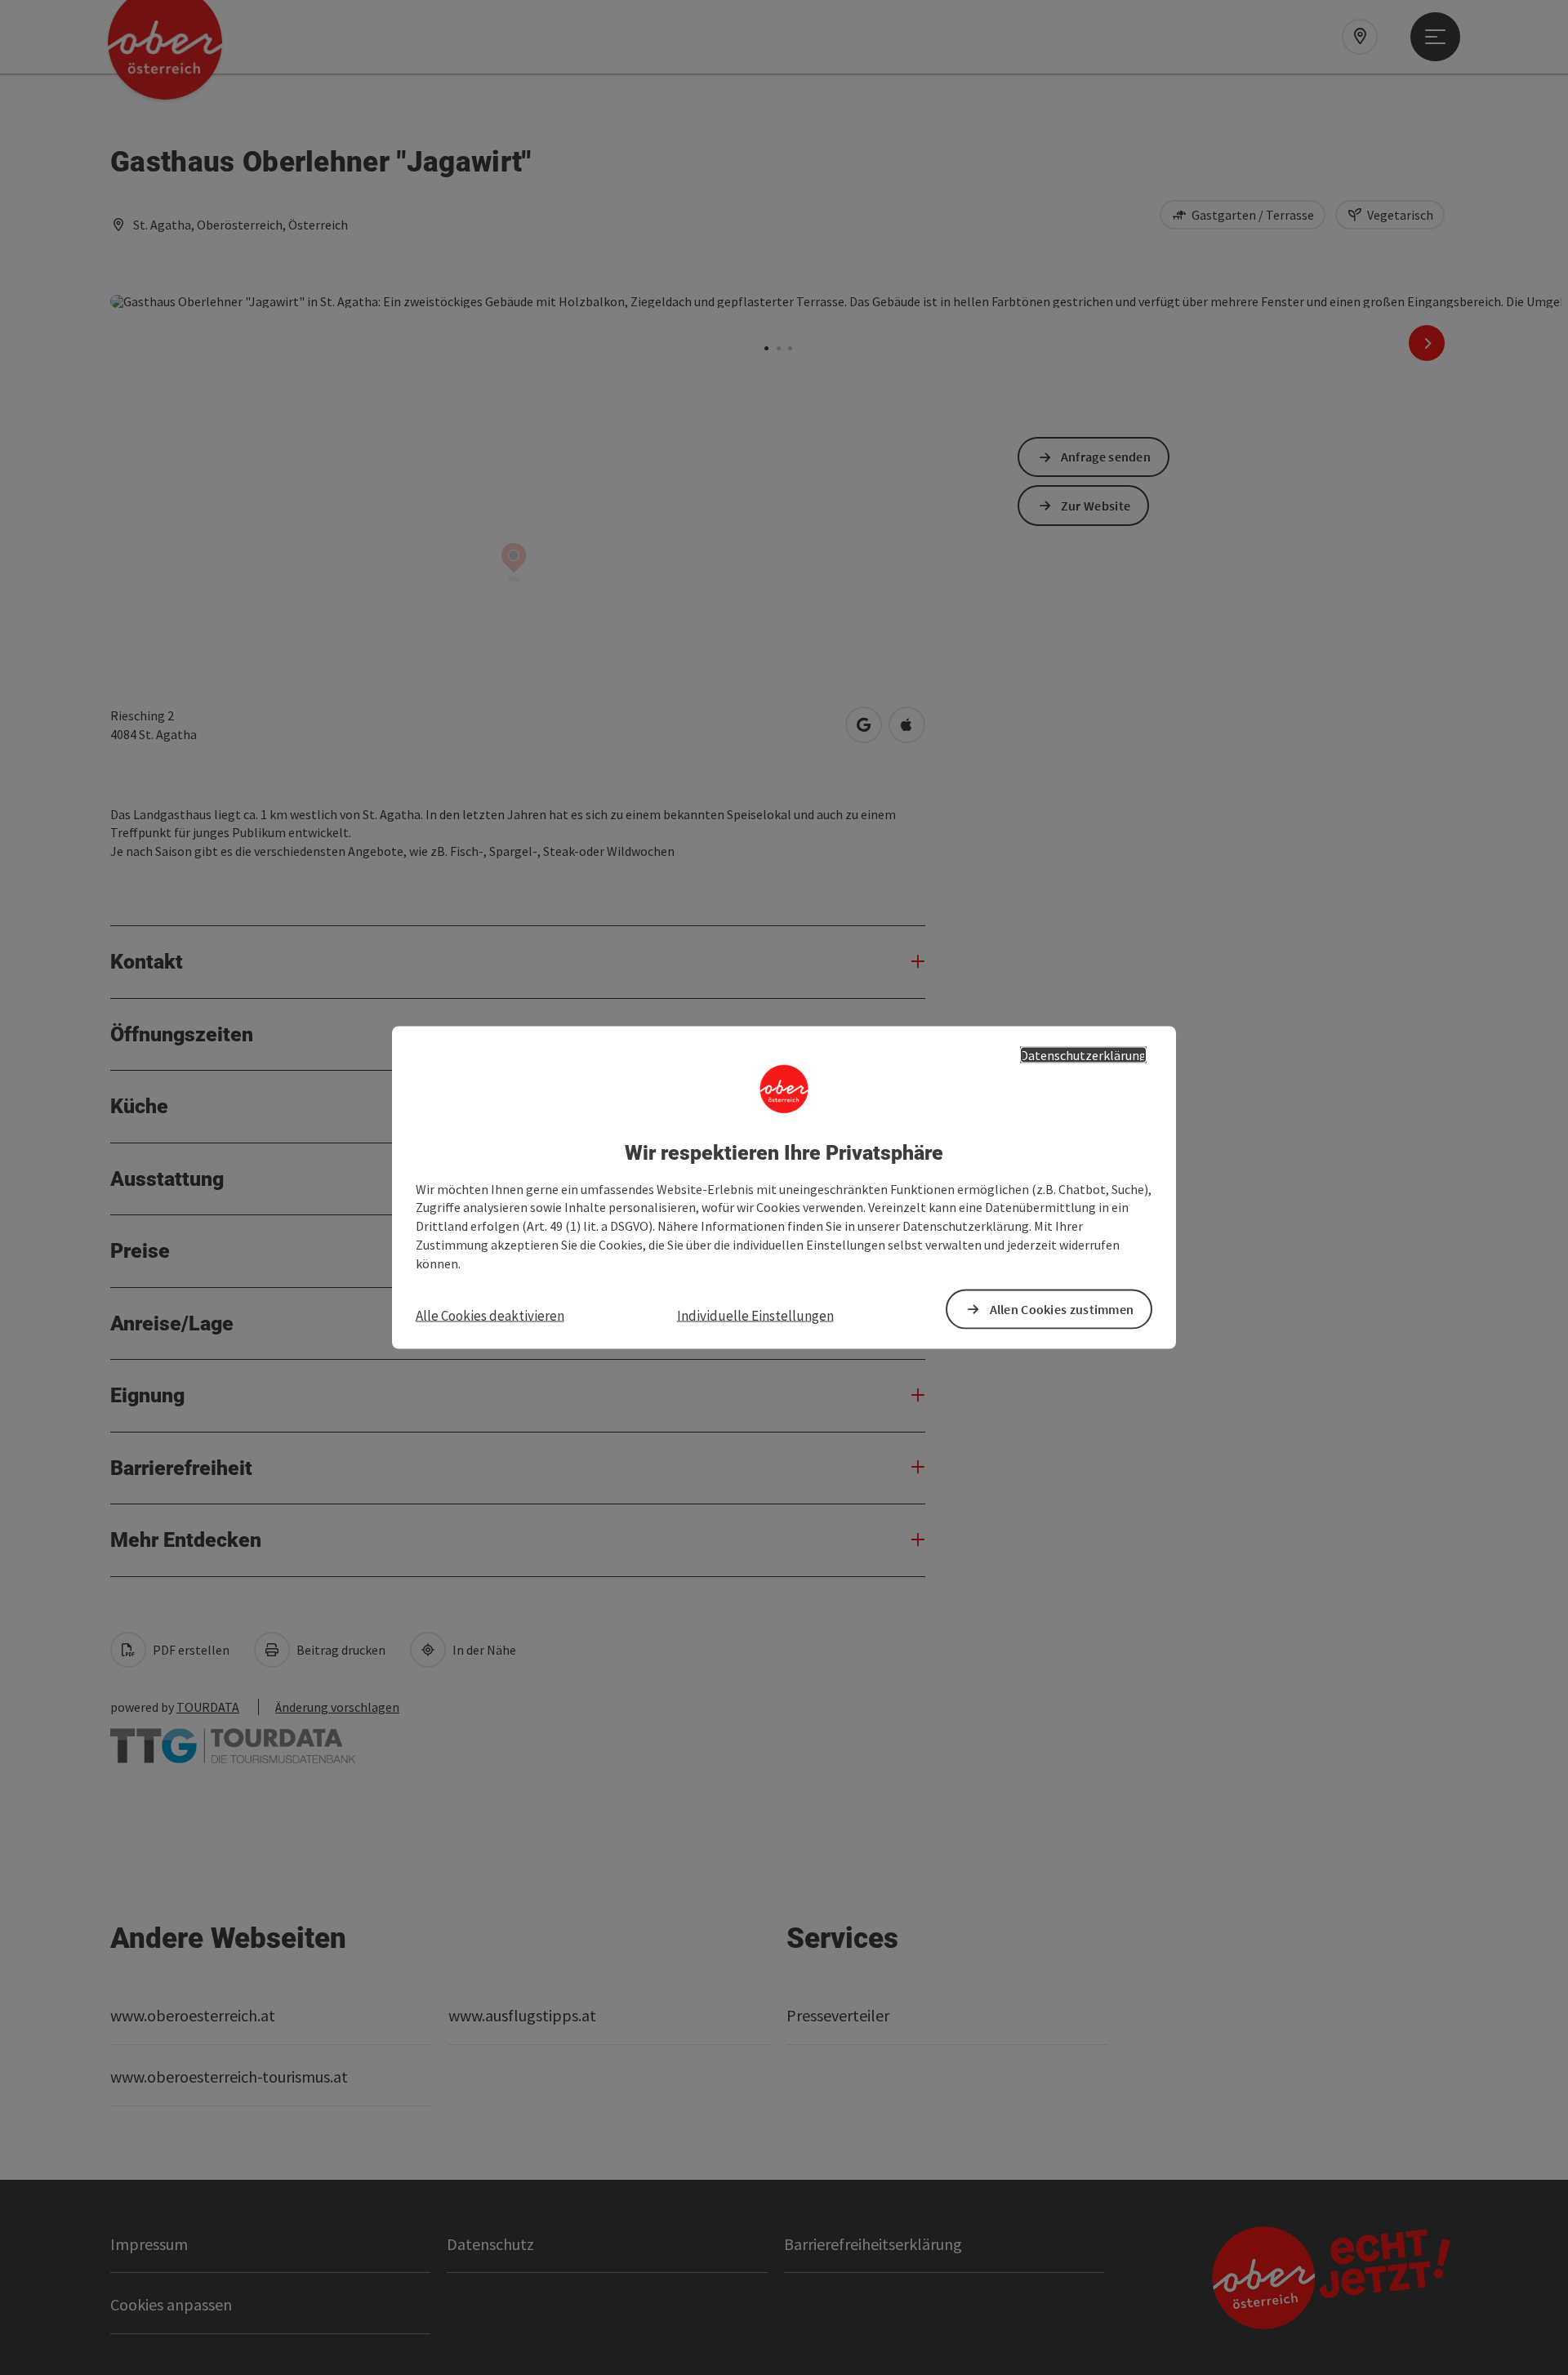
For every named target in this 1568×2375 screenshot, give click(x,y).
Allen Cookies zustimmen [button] (1062, 1308)
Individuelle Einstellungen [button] (755, 1315)
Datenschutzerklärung (1083, 1055)
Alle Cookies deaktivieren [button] (490, 1315)
